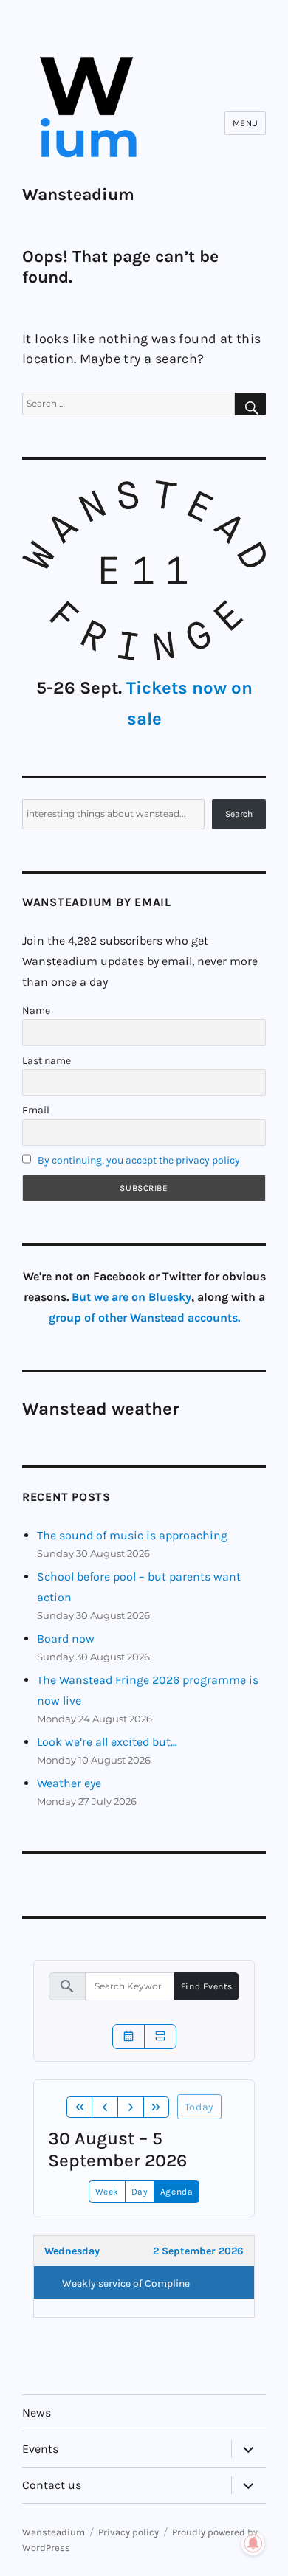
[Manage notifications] (253, 2544)
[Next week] (131, 2107)
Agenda (176, 2192)
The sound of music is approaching (132, 1535)
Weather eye (69, 1783)
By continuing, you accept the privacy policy (139, 1160)
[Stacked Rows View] (160, 2037)
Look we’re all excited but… (107, 1742)
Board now (66, 1639)
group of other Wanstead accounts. (144, 1318)
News (37, 2413)
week (107, 2192)
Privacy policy (128, 2532)
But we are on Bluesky (131, 1297)
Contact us (52, 2485)
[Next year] (157, 2107)
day (140, 2192)
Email (36, 1110)
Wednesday (72, 2251)
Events (40, 2449)
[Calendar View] (128, 2037)
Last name (47, 1061)
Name (36, 1011)
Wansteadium (78, 194)
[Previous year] (80, 2107)
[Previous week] (105, 2107)
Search (239, 814)
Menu (246, 123)
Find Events (207, 1986)
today (199, 2107)
